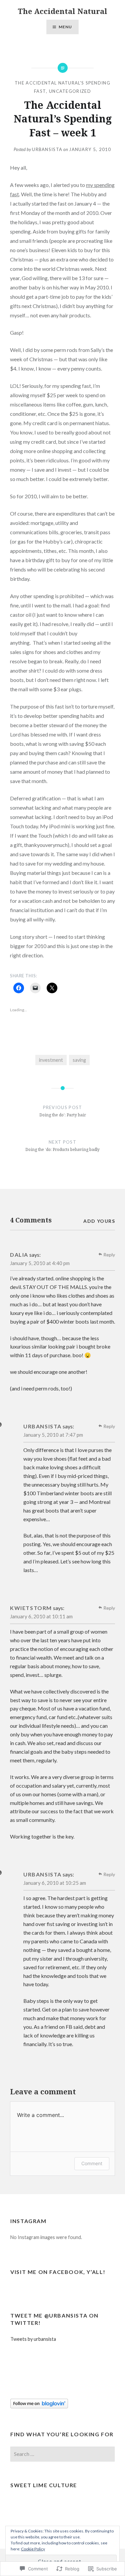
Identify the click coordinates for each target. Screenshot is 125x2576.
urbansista (47, 149)
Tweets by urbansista (33, 2339)
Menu (65, 27)
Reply (109, 1255)
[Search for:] (62, 2454)
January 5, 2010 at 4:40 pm (40, 1263)
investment (51, 1060)
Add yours (99, 1221)
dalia (19, 1255)
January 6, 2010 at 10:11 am (41, 1616)
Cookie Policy (33, 2549)
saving (79, 1060)
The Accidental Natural (62, 11)
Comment (92, 2163)
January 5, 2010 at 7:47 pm (53, 1435)
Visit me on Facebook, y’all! (58, 2272)
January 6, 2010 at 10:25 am (55, 1883)
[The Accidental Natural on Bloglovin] (39, 2407)
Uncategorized (70, 91)
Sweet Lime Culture (44, 2485)
